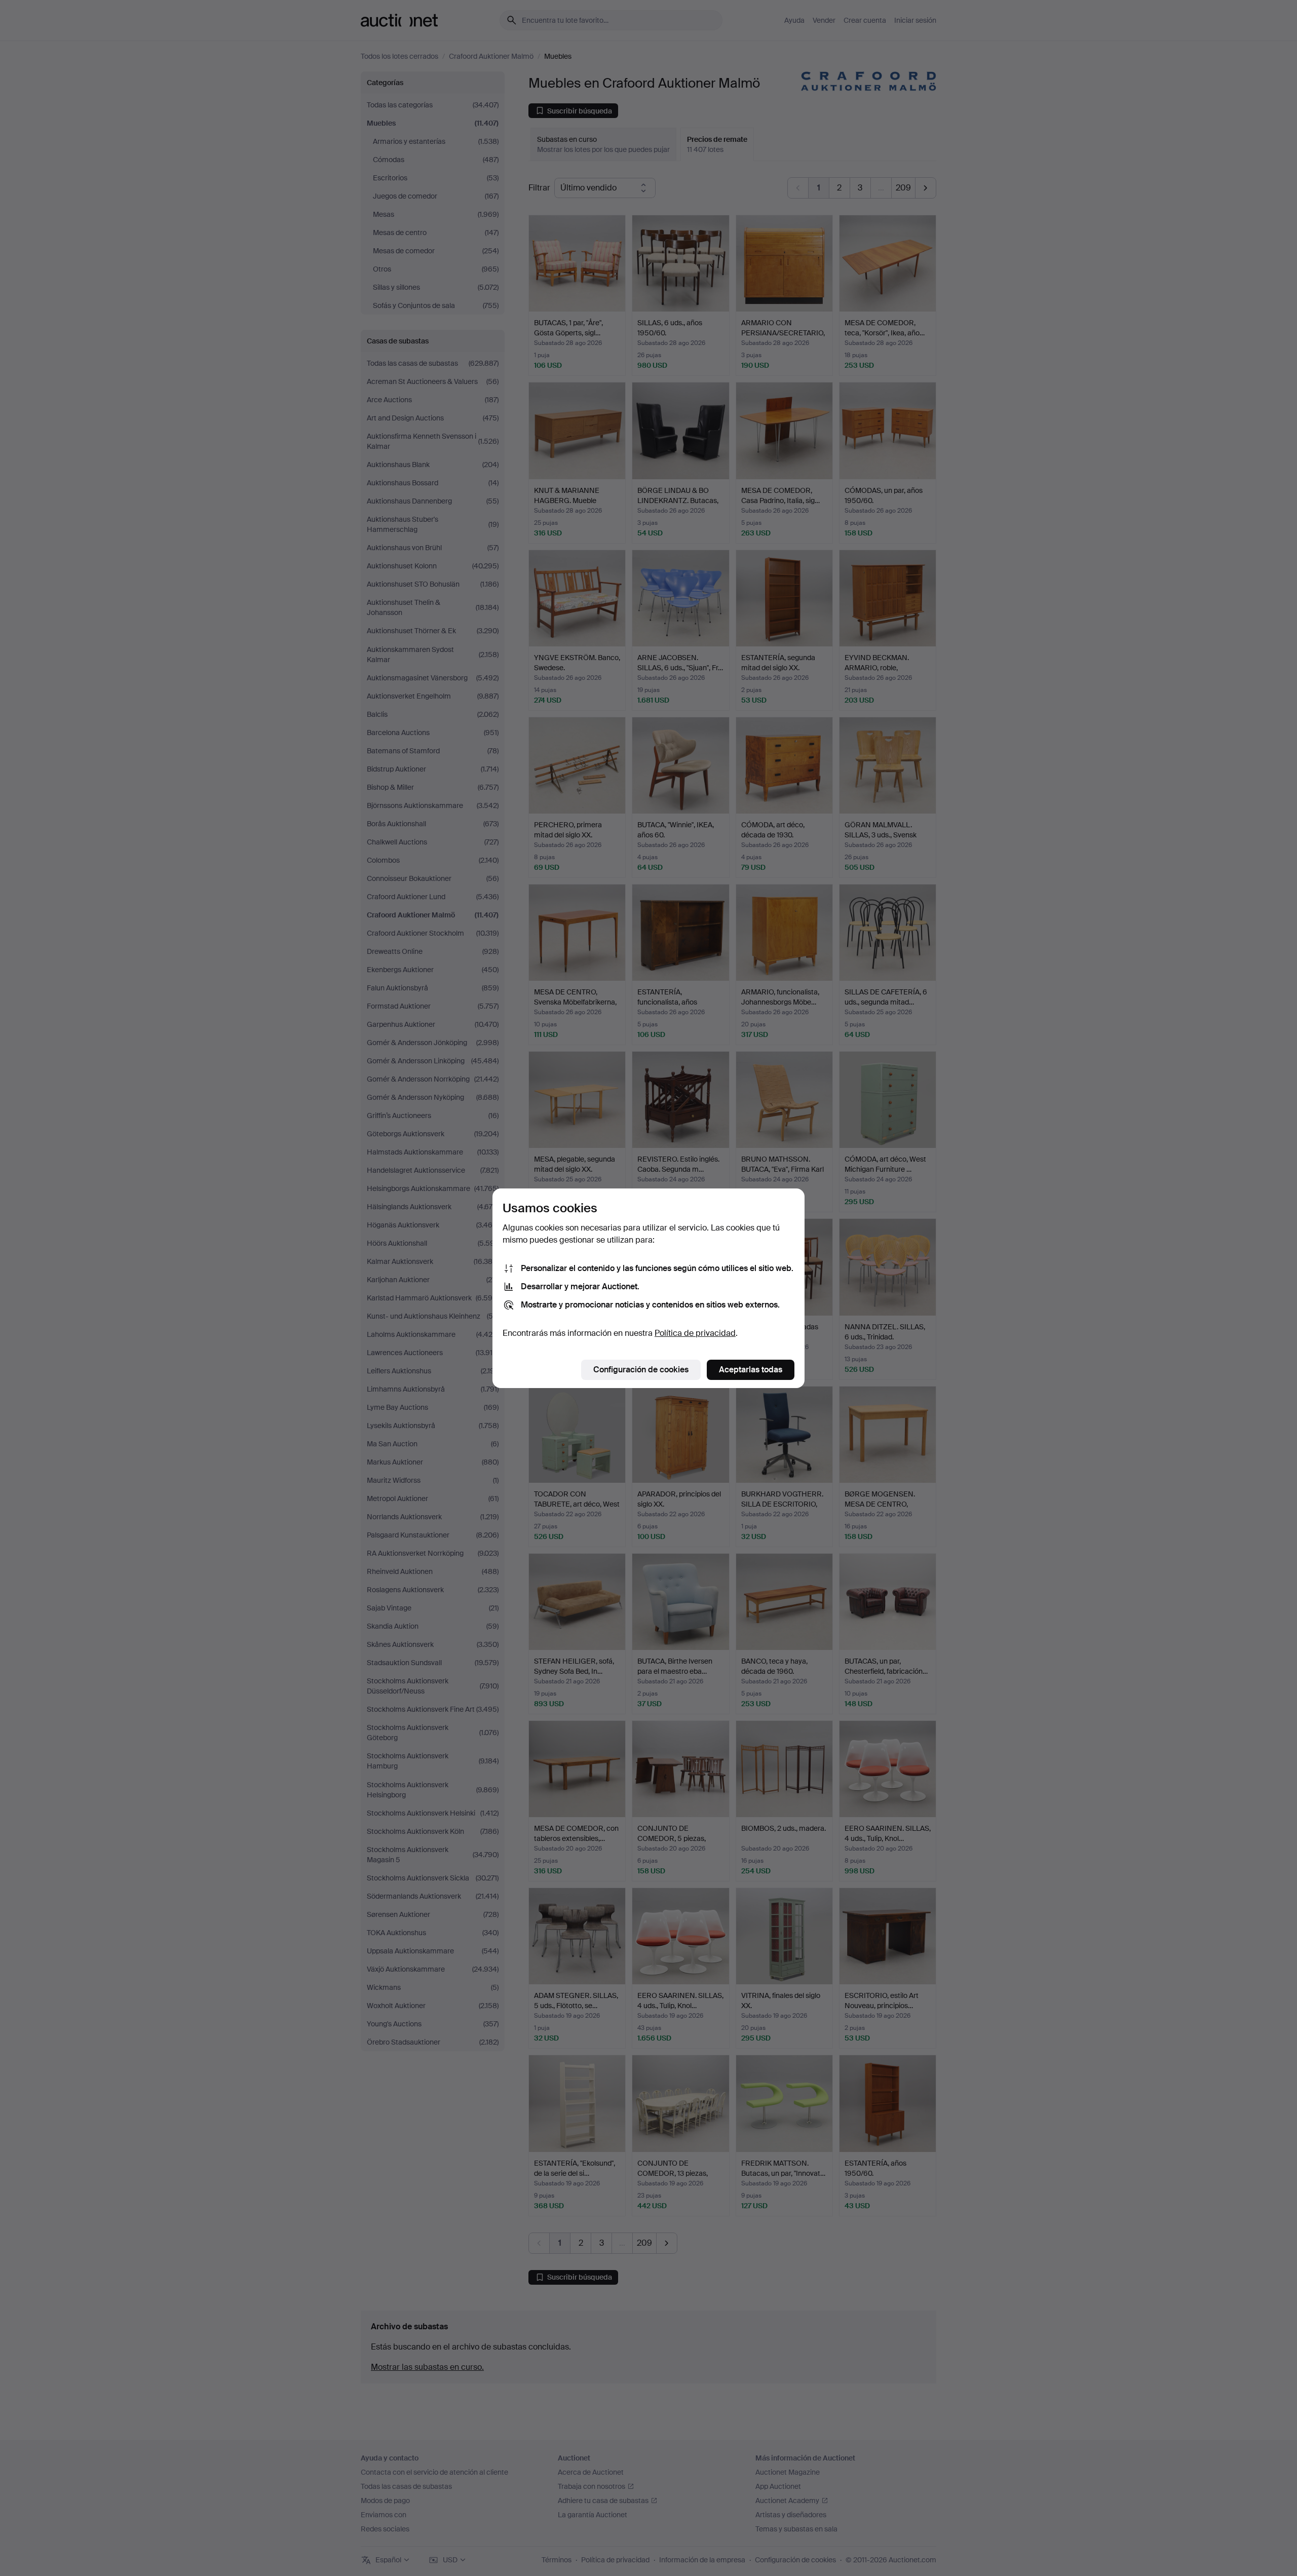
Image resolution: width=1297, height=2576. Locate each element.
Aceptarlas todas (751, 1370)
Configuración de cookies (641, 1370)
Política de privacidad (695, 1333)
